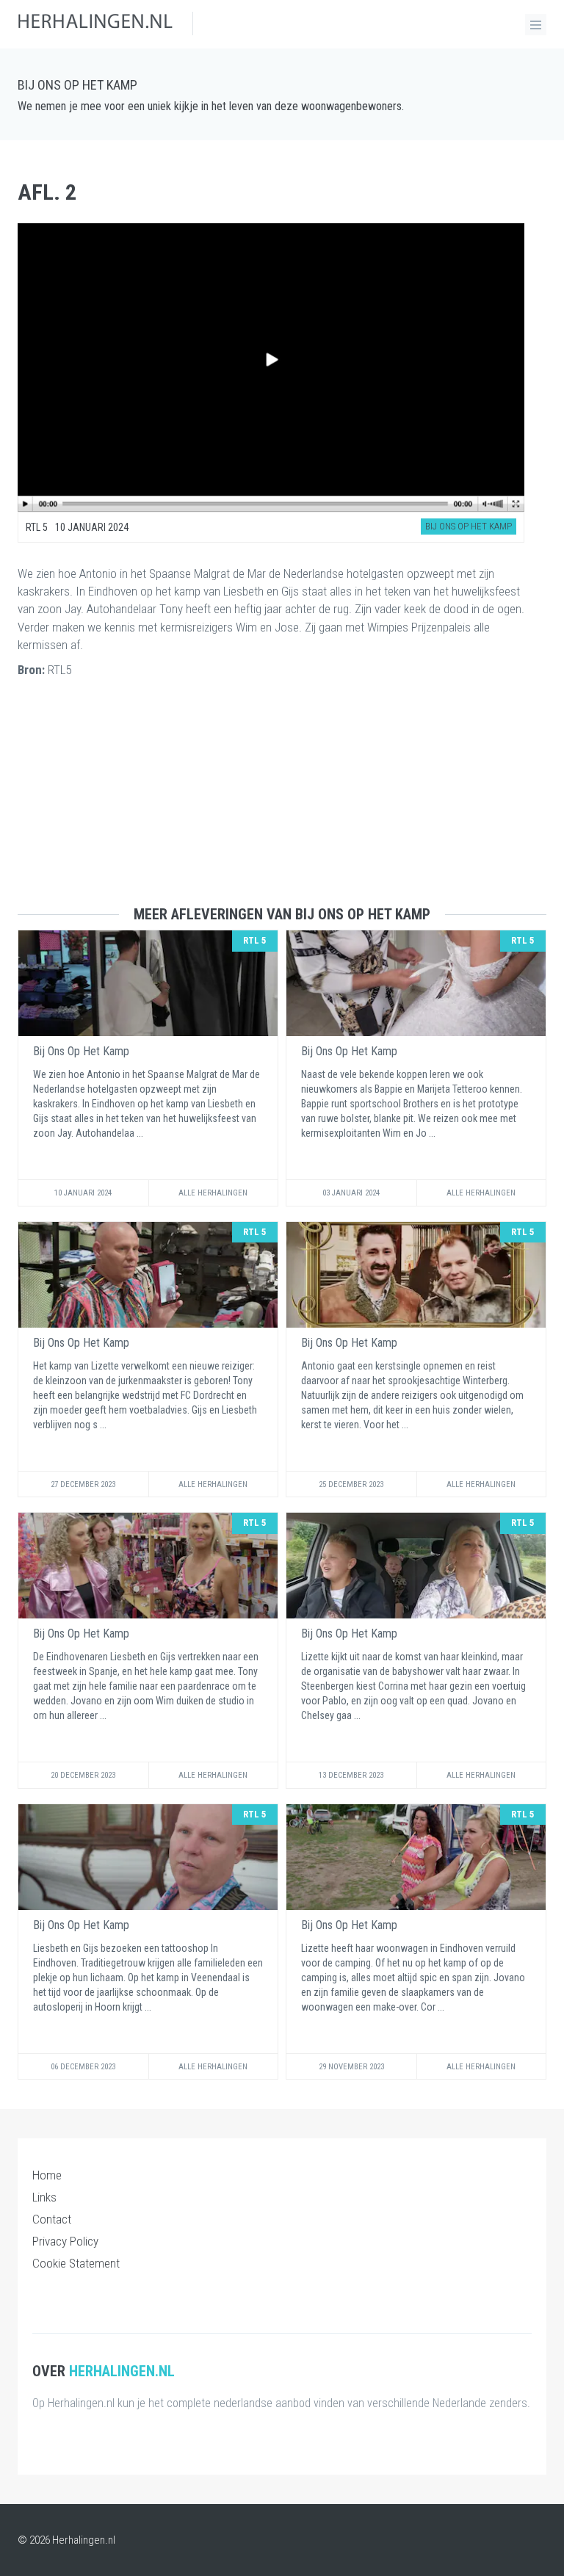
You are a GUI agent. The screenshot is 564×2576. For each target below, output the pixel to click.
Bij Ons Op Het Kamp (77, 85)
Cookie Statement (76, 2263)
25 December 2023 (351, 1484)
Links (44, 2197)
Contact (52, 2219)
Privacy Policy (65, 2241)
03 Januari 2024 (351, 1193)
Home (47, 2175)
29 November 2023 (351, 2067)
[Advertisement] (282, 803)
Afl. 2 (47, 192)
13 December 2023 (351, 1775)
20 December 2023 (83, 1775)
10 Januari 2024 (83, 1193)
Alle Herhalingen (213, 1193)
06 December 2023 (83, 2067)
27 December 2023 (83, 1484)
